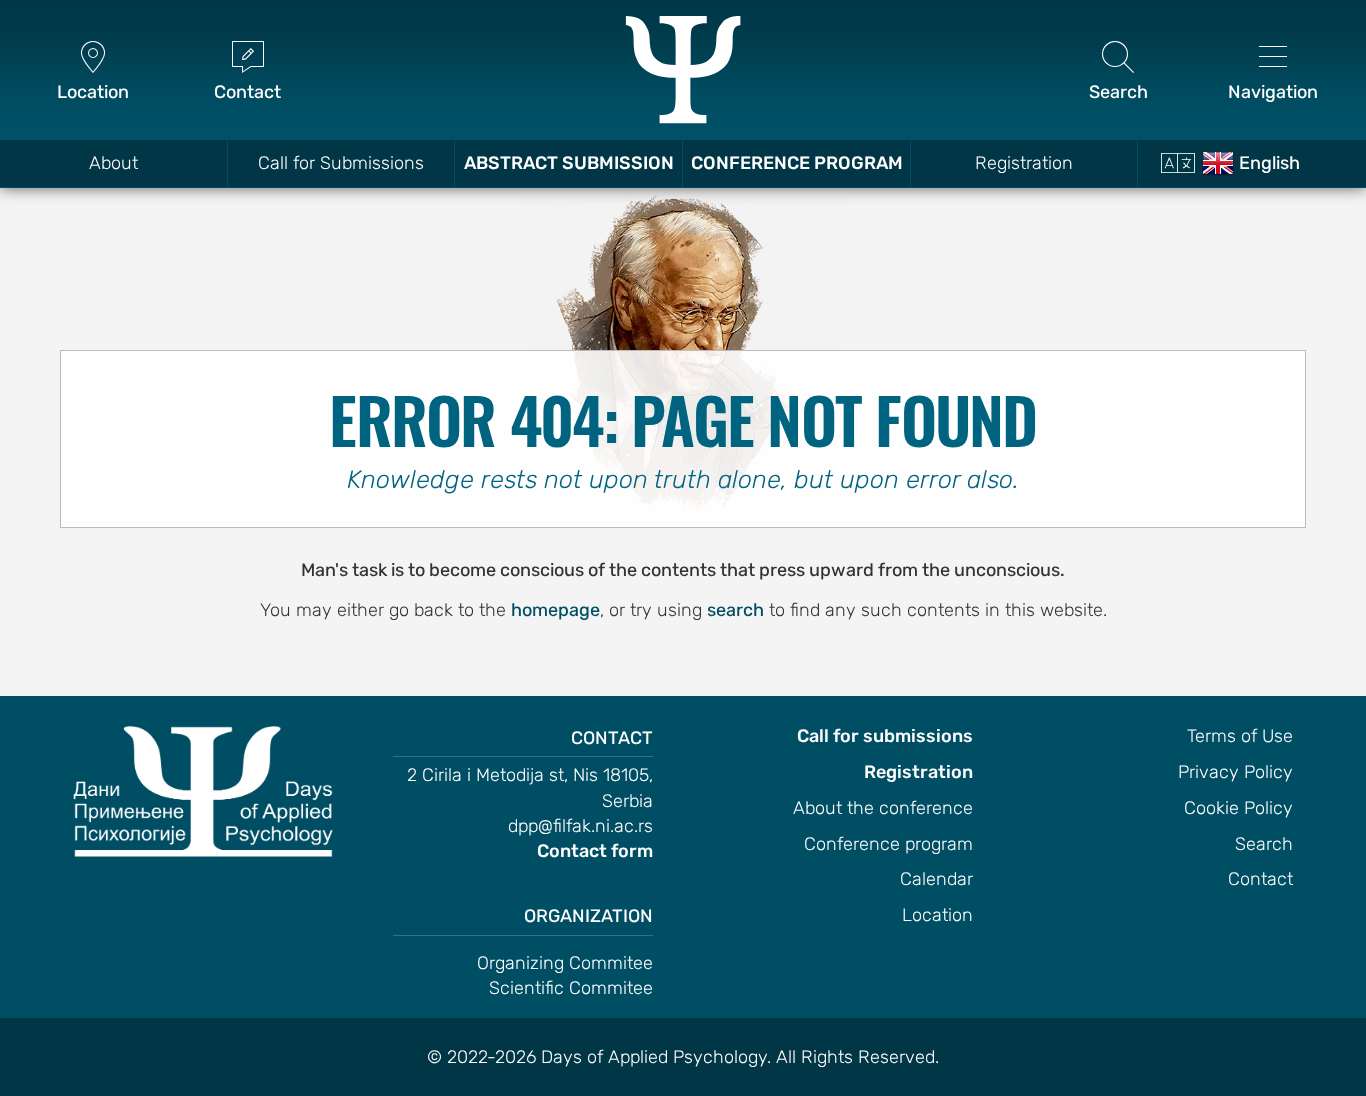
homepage (555, 610)
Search (1264, 844)
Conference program (888, 844)
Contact (1260, 879)
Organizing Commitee (565, 963)
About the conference (883, 808)
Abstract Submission (569, 163)
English (1269, 163)
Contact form (595, 851)
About (113, 163)
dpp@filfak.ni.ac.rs (580, 826)
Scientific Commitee (571, 988)
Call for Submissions (341, 163)
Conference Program (797, 163)
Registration (1024, 163)
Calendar (936, 879)
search (735, 610)
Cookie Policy (1238, 808)
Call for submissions (885, 736)
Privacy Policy (1235, 772)
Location (937, 915)
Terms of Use (1240, 736)
